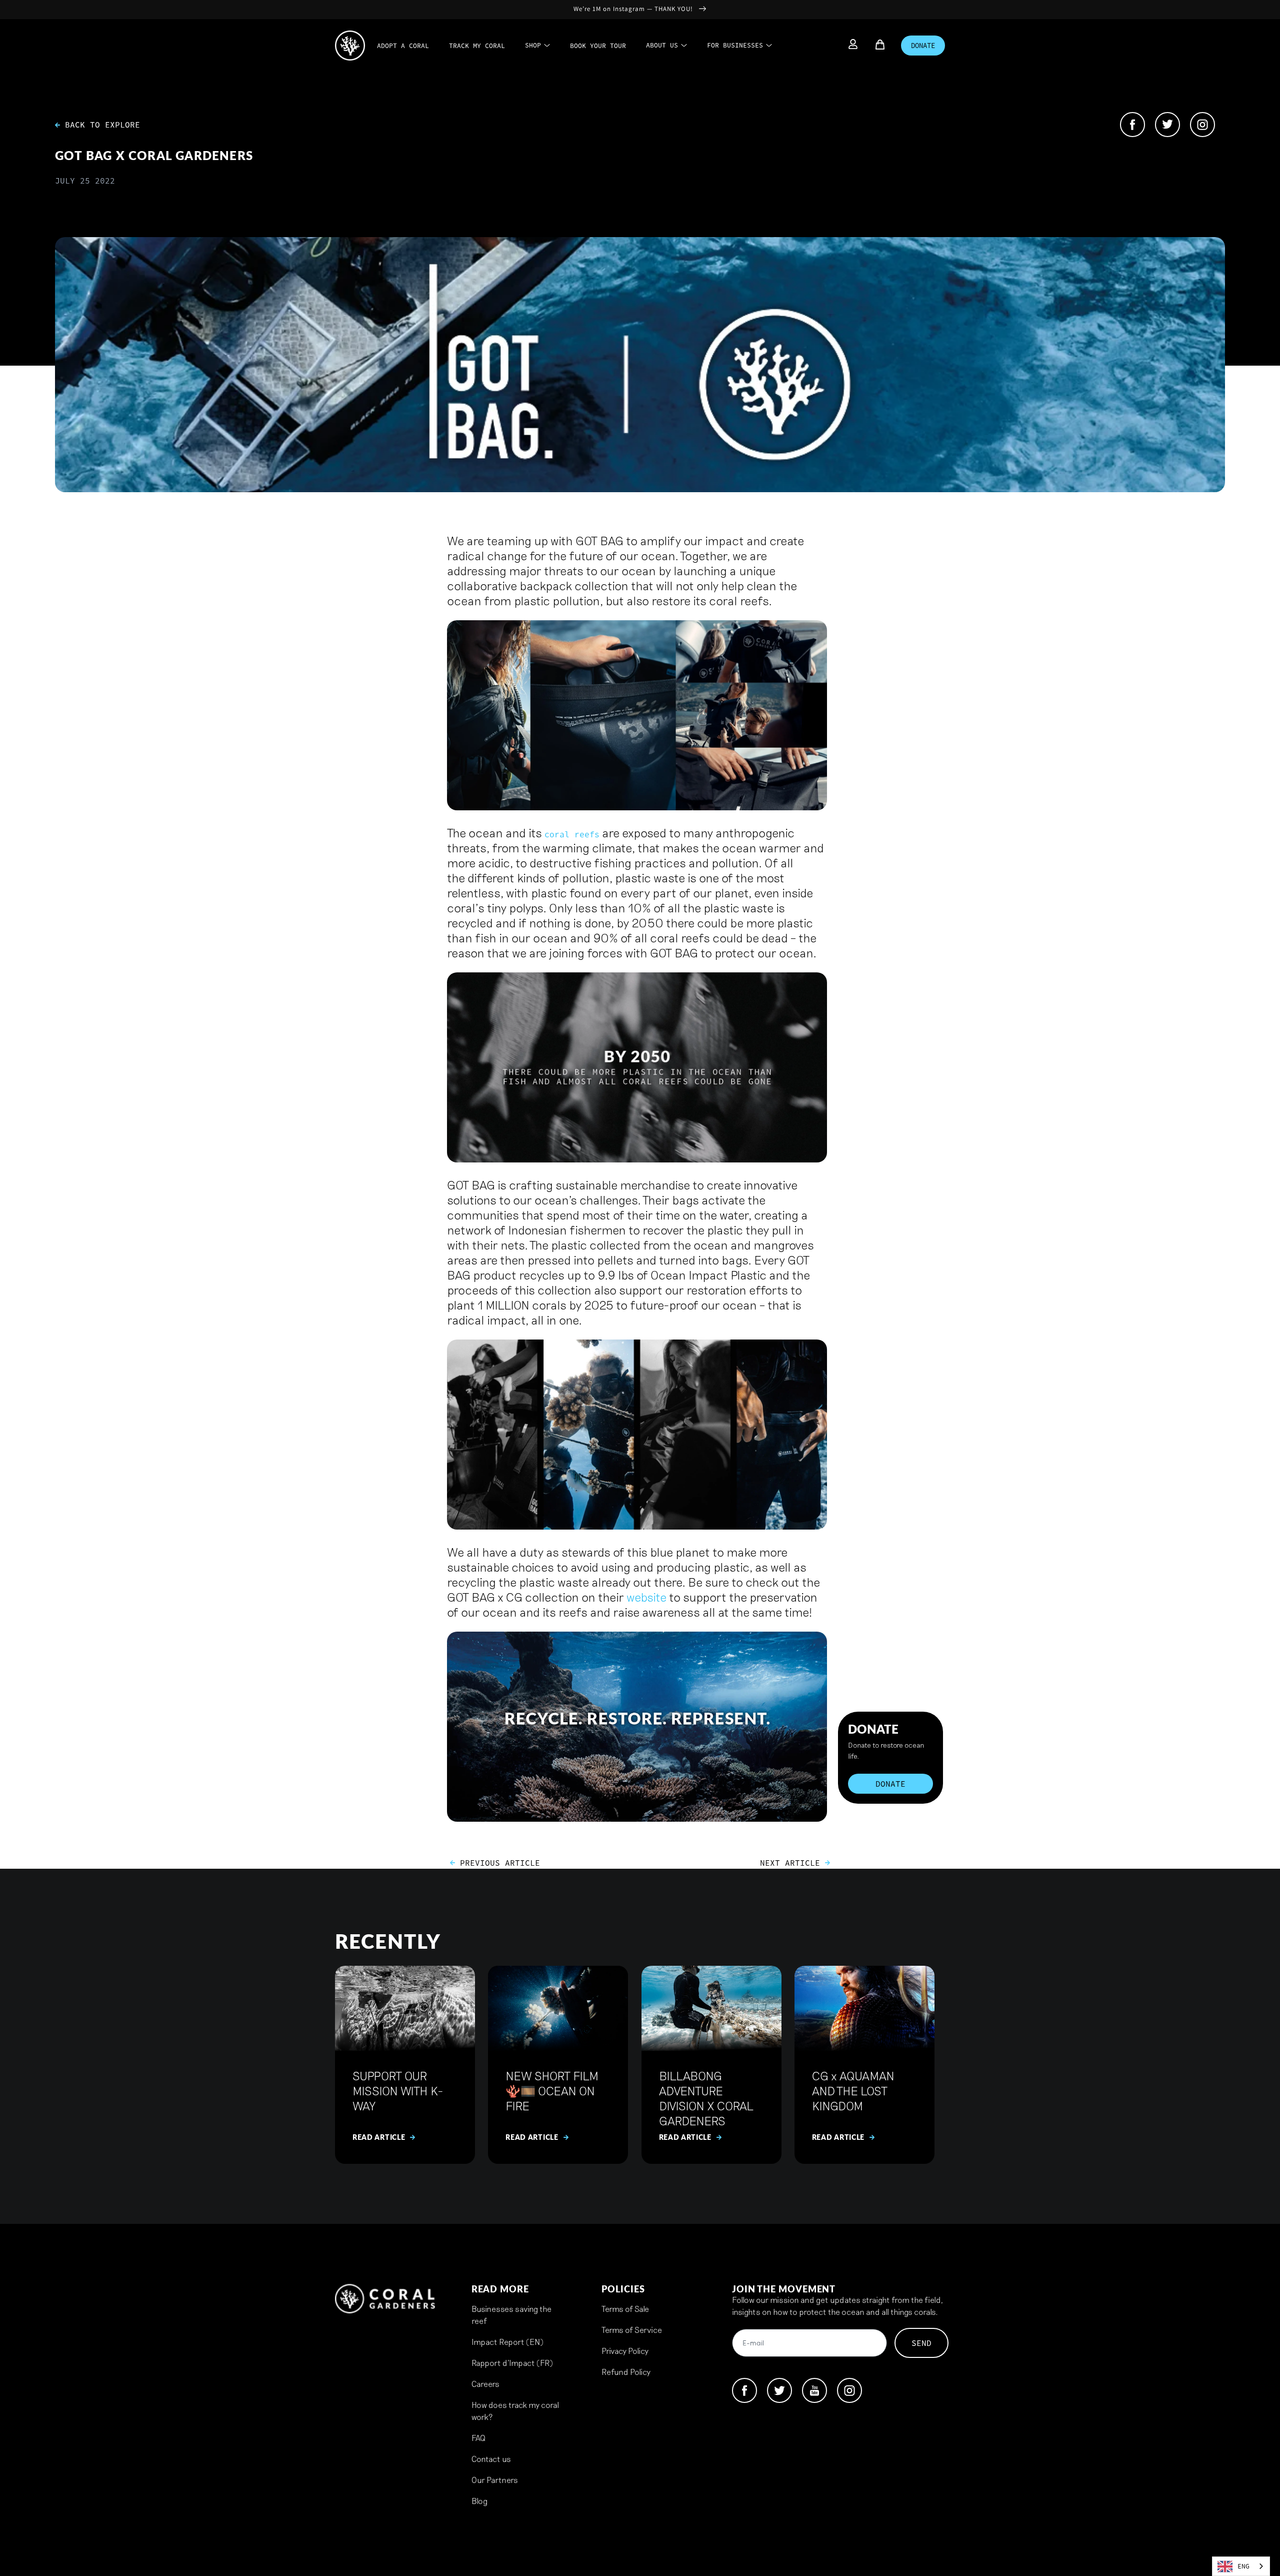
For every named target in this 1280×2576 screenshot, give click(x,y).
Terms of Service (632, 2330)
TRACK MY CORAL (477, 46)
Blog (479, 2501)
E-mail (753, 2344)
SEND (921, 2343)
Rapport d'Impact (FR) (512, 2363)
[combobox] (1241, 2566)
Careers (485, 2384)
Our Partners (495, 2480)
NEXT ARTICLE (790, 1863)
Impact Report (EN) (507, 2342)
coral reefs (572, 834)
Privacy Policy (625, 2351)
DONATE (923, 46)
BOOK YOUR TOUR (598, 46)
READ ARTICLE (379, 2137)
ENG (1243, 2566)
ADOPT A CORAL (403, 46)
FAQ (478, 2438)
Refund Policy (626, 2372)
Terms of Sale (625, 2309)
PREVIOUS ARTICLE (500, 1863)
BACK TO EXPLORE (100, 125)
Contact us (491, 2459)
